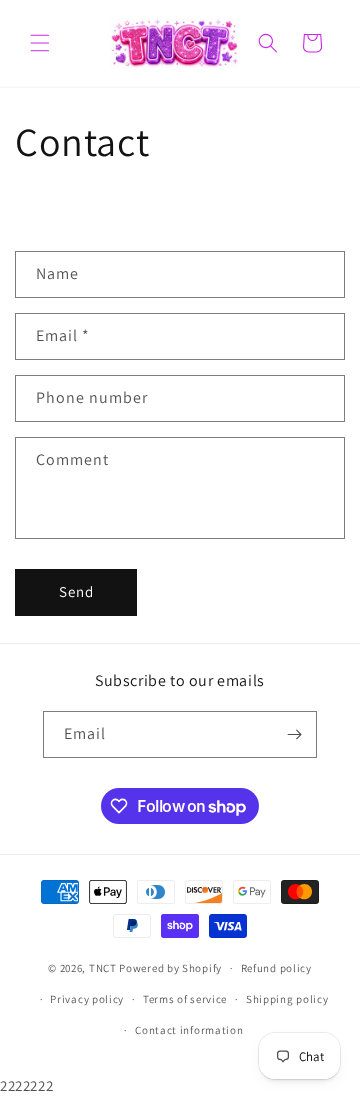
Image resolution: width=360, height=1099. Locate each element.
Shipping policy (287, 999)
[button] (40, 43)
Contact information (189, 1030)
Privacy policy (87, 999)
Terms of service (185, 999)
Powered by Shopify (170, 968)
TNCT (103, 968)
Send (76, 591)
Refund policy (276, 968)
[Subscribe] (294, 734)
